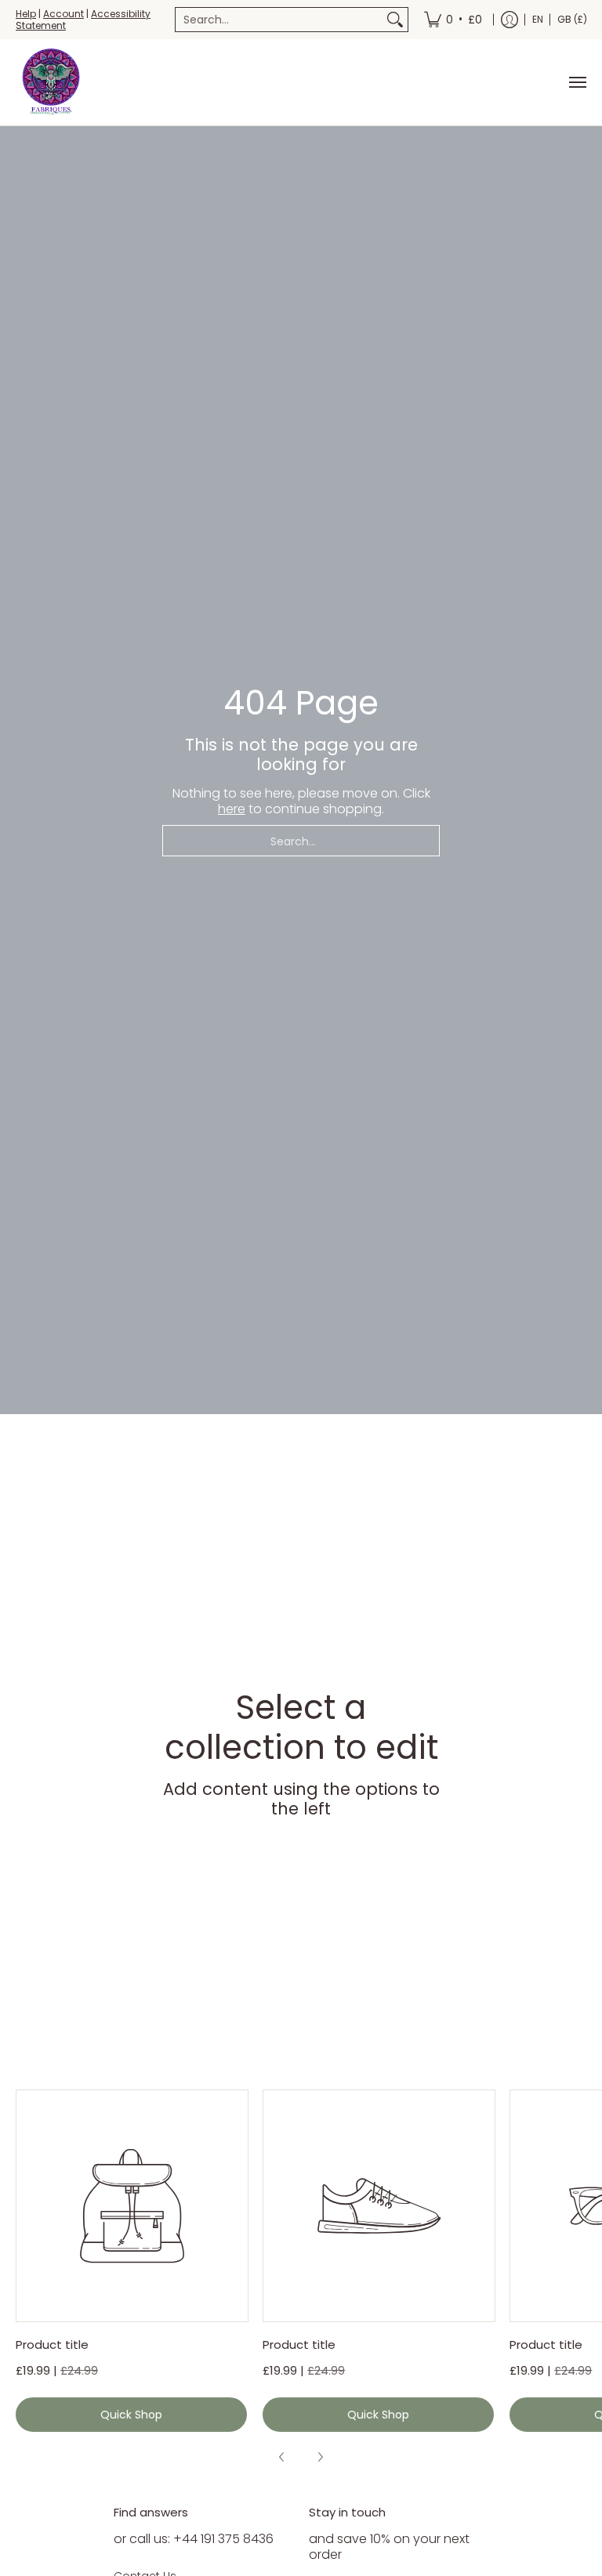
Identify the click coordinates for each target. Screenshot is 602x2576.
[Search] (395, 20)
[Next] (320, 2457)
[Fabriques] (51, 82)
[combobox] (279, 20)
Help (26, 14)
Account (63, 14)
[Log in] (510, 20)
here (232, 809)
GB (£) (572, 19)
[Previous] (282, 2457)
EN (538, 19)
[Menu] (577, 82)
